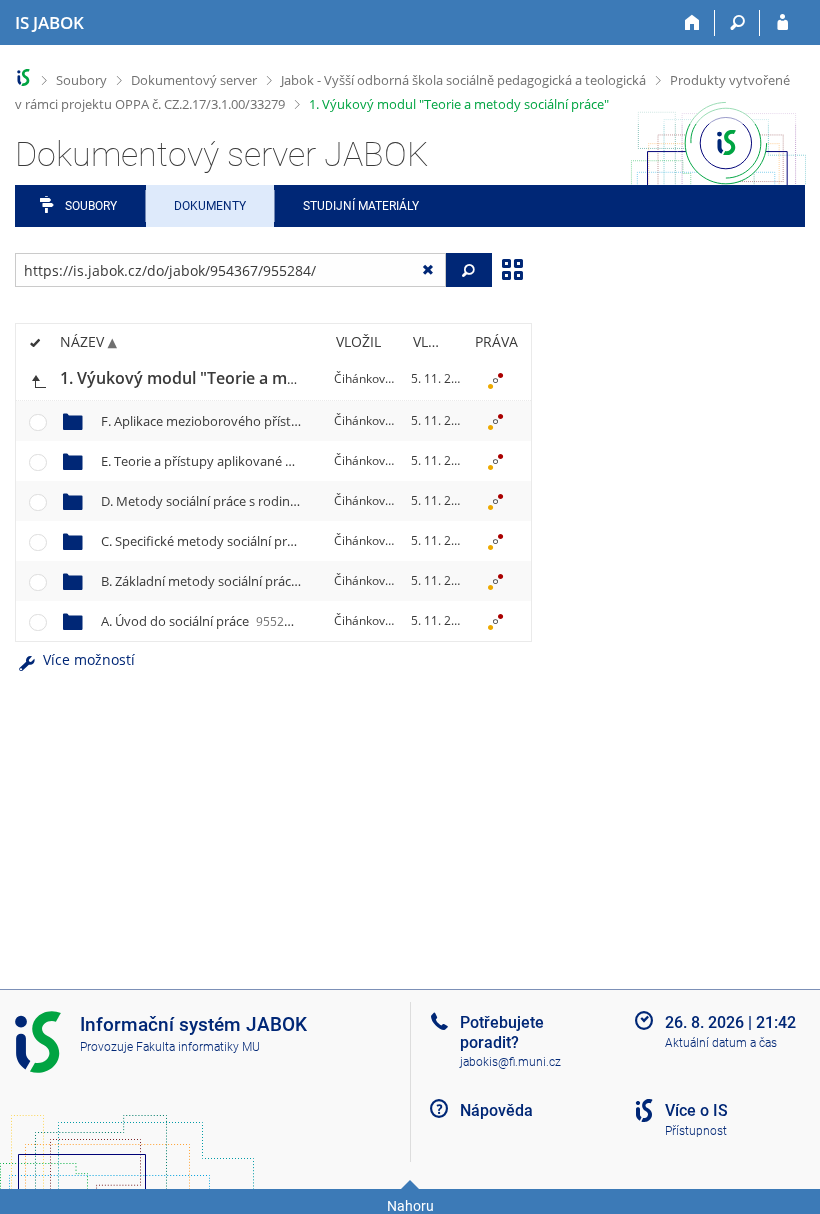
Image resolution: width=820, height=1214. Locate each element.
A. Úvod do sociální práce (207, 621)
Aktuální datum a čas (721, 1043)
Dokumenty (210, 206)
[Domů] (692, 23)
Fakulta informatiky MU (198, 1047)
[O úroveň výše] (38, 379)
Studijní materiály (361, 206)
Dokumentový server (194, 80)
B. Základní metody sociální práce (231, 581)
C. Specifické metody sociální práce (236, 541)
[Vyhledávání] (737, 23)
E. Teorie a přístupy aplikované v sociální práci (268, 461)
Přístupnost (696, 1131)
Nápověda (496, 1110)
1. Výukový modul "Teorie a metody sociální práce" (459, 104)
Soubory (81, 80)
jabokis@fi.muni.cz (510, 1062)
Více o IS (696, 1110)
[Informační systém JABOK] (23, 77)
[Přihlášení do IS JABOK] (782, 23)
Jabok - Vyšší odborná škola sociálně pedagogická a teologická (463, 80)
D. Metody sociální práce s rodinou (235, 501)
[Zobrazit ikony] (512, 268)
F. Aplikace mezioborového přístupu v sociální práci (284, 421)
